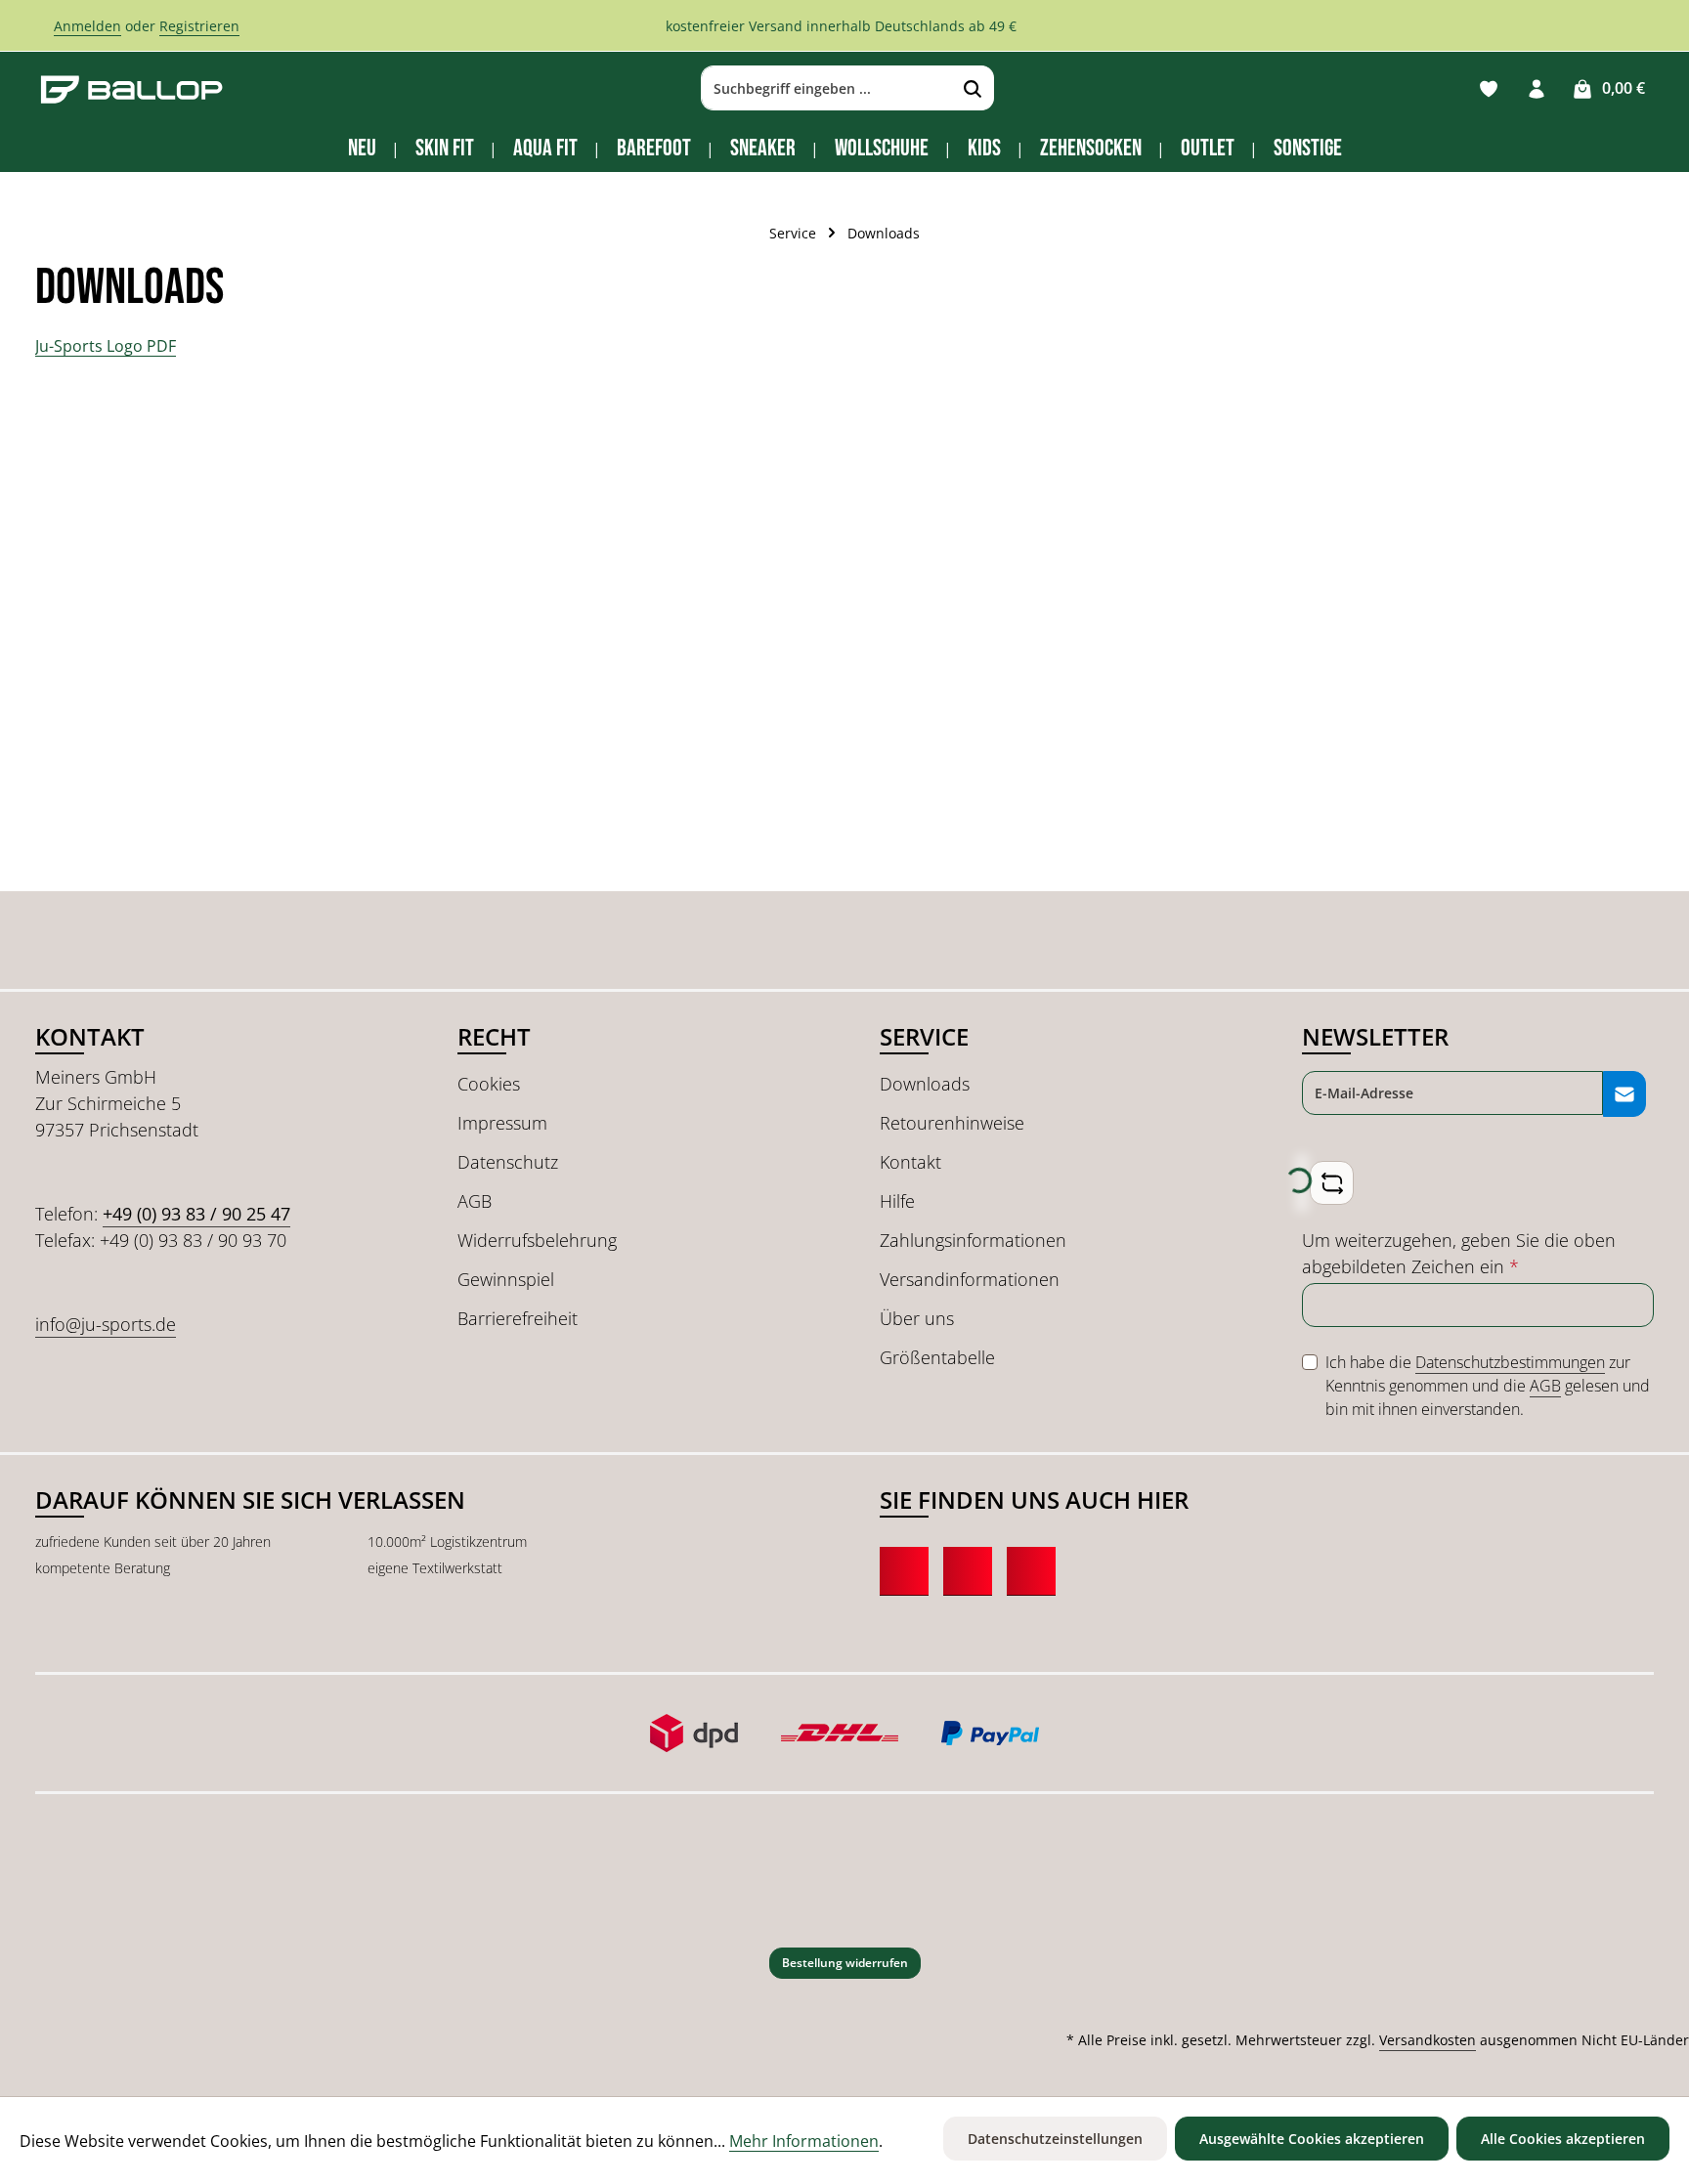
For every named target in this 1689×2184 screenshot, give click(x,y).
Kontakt (910, 1162)
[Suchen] (973, 89)
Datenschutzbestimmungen (1510, 1362)
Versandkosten (1428, 2040)
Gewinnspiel (506, 1279)
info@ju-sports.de (106, 1324)
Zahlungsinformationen (973, 1240)
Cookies (489, 1084)
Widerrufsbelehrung (537, 1240)
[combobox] (827, 89)
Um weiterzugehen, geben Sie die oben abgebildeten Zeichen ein (1459, 1253)
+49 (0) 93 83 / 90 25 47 (196, 1214)
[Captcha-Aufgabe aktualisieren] (1332, 1183)
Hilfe (897, 1201)
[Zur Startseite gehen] (132, 88)
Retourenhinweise (952, 1123)
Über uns (917, 1318)
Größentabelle (937, 1357)
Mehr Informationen (804, 2141)
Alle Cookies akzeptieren (1563, 2139)
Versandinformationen (970, 1279)
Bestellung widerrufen (845, 1963)
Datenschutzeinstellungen (1055, 2139)
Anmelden (87, 26)
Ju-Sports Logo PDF (106, 346)
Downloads (925, 1084)
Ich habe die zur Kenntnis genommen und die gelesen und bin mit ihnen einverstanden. (1488, 1386)
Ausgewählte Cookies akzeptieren (1312, 2139)
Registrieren (199, 26)
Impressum (502, 1123)
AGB (475, 1201)
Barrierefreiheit (518, 1318)
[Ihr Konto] (1536, 88)
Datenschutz (508, 1162)
